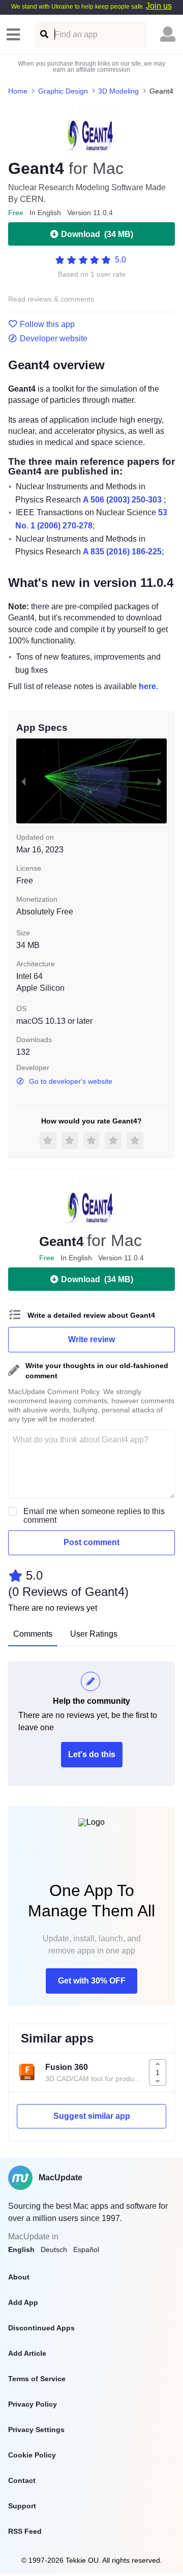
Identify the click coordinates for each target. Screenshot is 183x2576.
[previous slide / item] (23, 781)
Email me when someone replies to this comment (94, 1516)
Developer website (54, 339)
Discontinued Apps (41, 2328)
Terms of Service (37, 2379)
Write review (91, 1339)
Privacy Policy (33, 2404)
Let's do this (92, 1754)
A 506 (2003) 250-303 (122, 500)
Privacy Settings (36, 2430)
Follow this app (47, 324)
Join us (159, 6)
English (21, 2249)
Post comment (91, 1542)
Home (18, 91)
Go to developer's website (71, 1081)
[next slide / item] (160, 781)
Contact (22, 2480)
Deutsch (54, 2249)
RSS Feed (25, 2531)
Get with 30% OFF (92, 1981)
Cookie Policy (32, 2455)
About (19, 2277)
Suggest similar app (92, 2116)
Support (22, 2506)
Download (97, 234)
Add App (23, 2302)
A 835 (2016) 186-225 (122, 552)
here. (148, 686)
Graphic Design (63, 91)
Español (86, 2249)
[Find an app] (43, 34)
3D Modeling (118, 91)
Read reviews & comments (51, 299)
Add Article (27, 2353)
